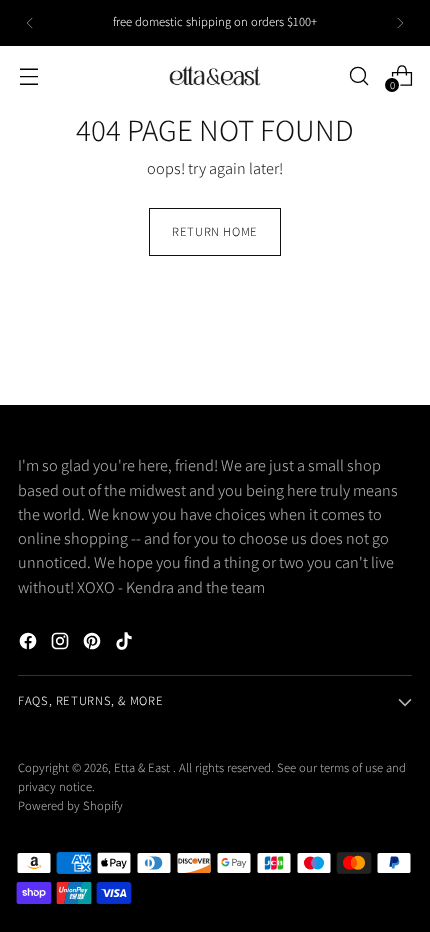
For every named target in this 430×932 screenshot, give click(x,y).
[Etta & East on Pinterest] (94, 644)
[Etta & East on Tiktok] (126, 644)
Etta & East (143, 767)
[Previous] (30, 23)
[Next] (400, 23)
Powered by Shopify (70, 805)
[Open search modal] (358, 75)
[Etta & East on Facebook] (30, 644)
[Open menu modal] (28, 75)
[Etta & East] (215, 76)
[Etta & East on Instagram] (62, 644)
